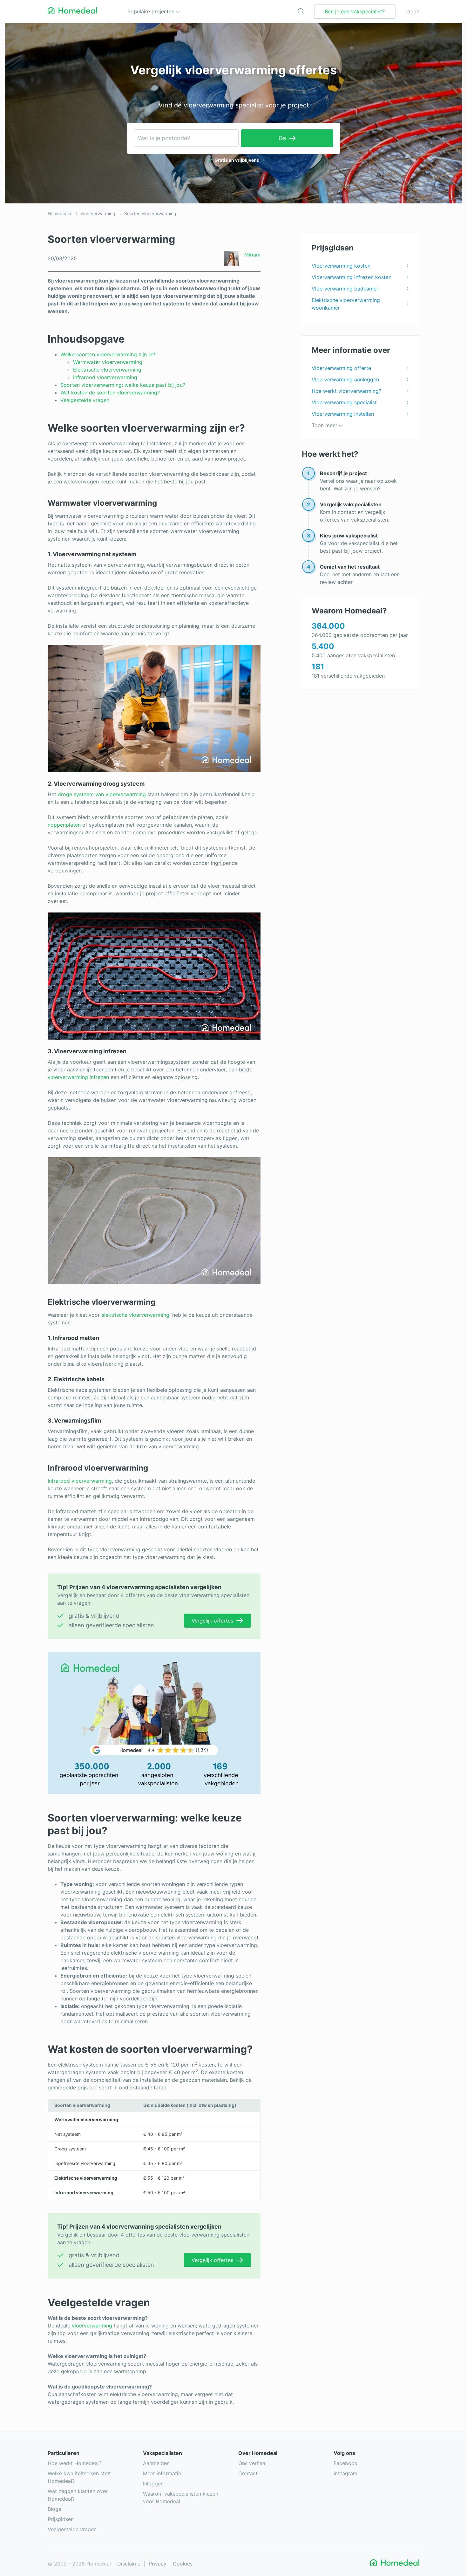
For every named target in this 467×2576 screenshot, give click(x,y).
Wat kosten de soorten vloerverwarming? (110, 393)
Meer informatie (162, 2473)
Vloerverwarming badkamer (345, 289)
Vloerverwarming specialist (344, 402)
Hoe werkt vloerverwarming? (346, 391)
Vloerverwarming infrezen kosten (352, 277)
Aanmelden (156, 2463)
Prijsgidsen (61, 2519)
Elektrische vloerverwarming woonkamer (346, 304)
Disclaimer (130, 2564)
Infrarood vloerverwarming (105, 377)
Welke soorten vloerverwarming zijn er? (108, 354)
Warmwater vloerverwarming (108, 362)
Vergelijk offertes (212, 1621)
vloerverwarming (92, 2326)
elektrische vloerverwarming (135, 1315)
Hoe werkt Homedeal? (74, 2463)
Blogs (54, 2509)
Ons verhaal (252, 2463)
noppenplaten (64, 825)
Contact (248, 2473)
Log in (412, 11)
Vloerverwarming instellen (343, 414)
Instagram (345, 2473)
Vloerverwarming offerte (341, 368)
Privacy (158, 2564)
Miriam (252, 255)
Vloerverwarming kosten (341, 266)
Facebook (345, 2463)
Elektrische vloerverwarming (107, 370)
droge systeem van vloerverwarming (102, 794)
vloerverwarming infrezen (78, 1077)
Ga (282, 138)
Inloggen (153, 2484)
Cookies (183, 2564)
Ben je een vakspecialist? (355, 11)
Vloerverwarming (98, 213)
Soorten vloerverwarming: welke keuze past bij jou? (123, 385)
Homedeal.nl (61, 213)
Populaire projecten (152, 11)
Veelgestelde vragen (85, 400)
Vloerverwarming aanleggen (345, 379)
